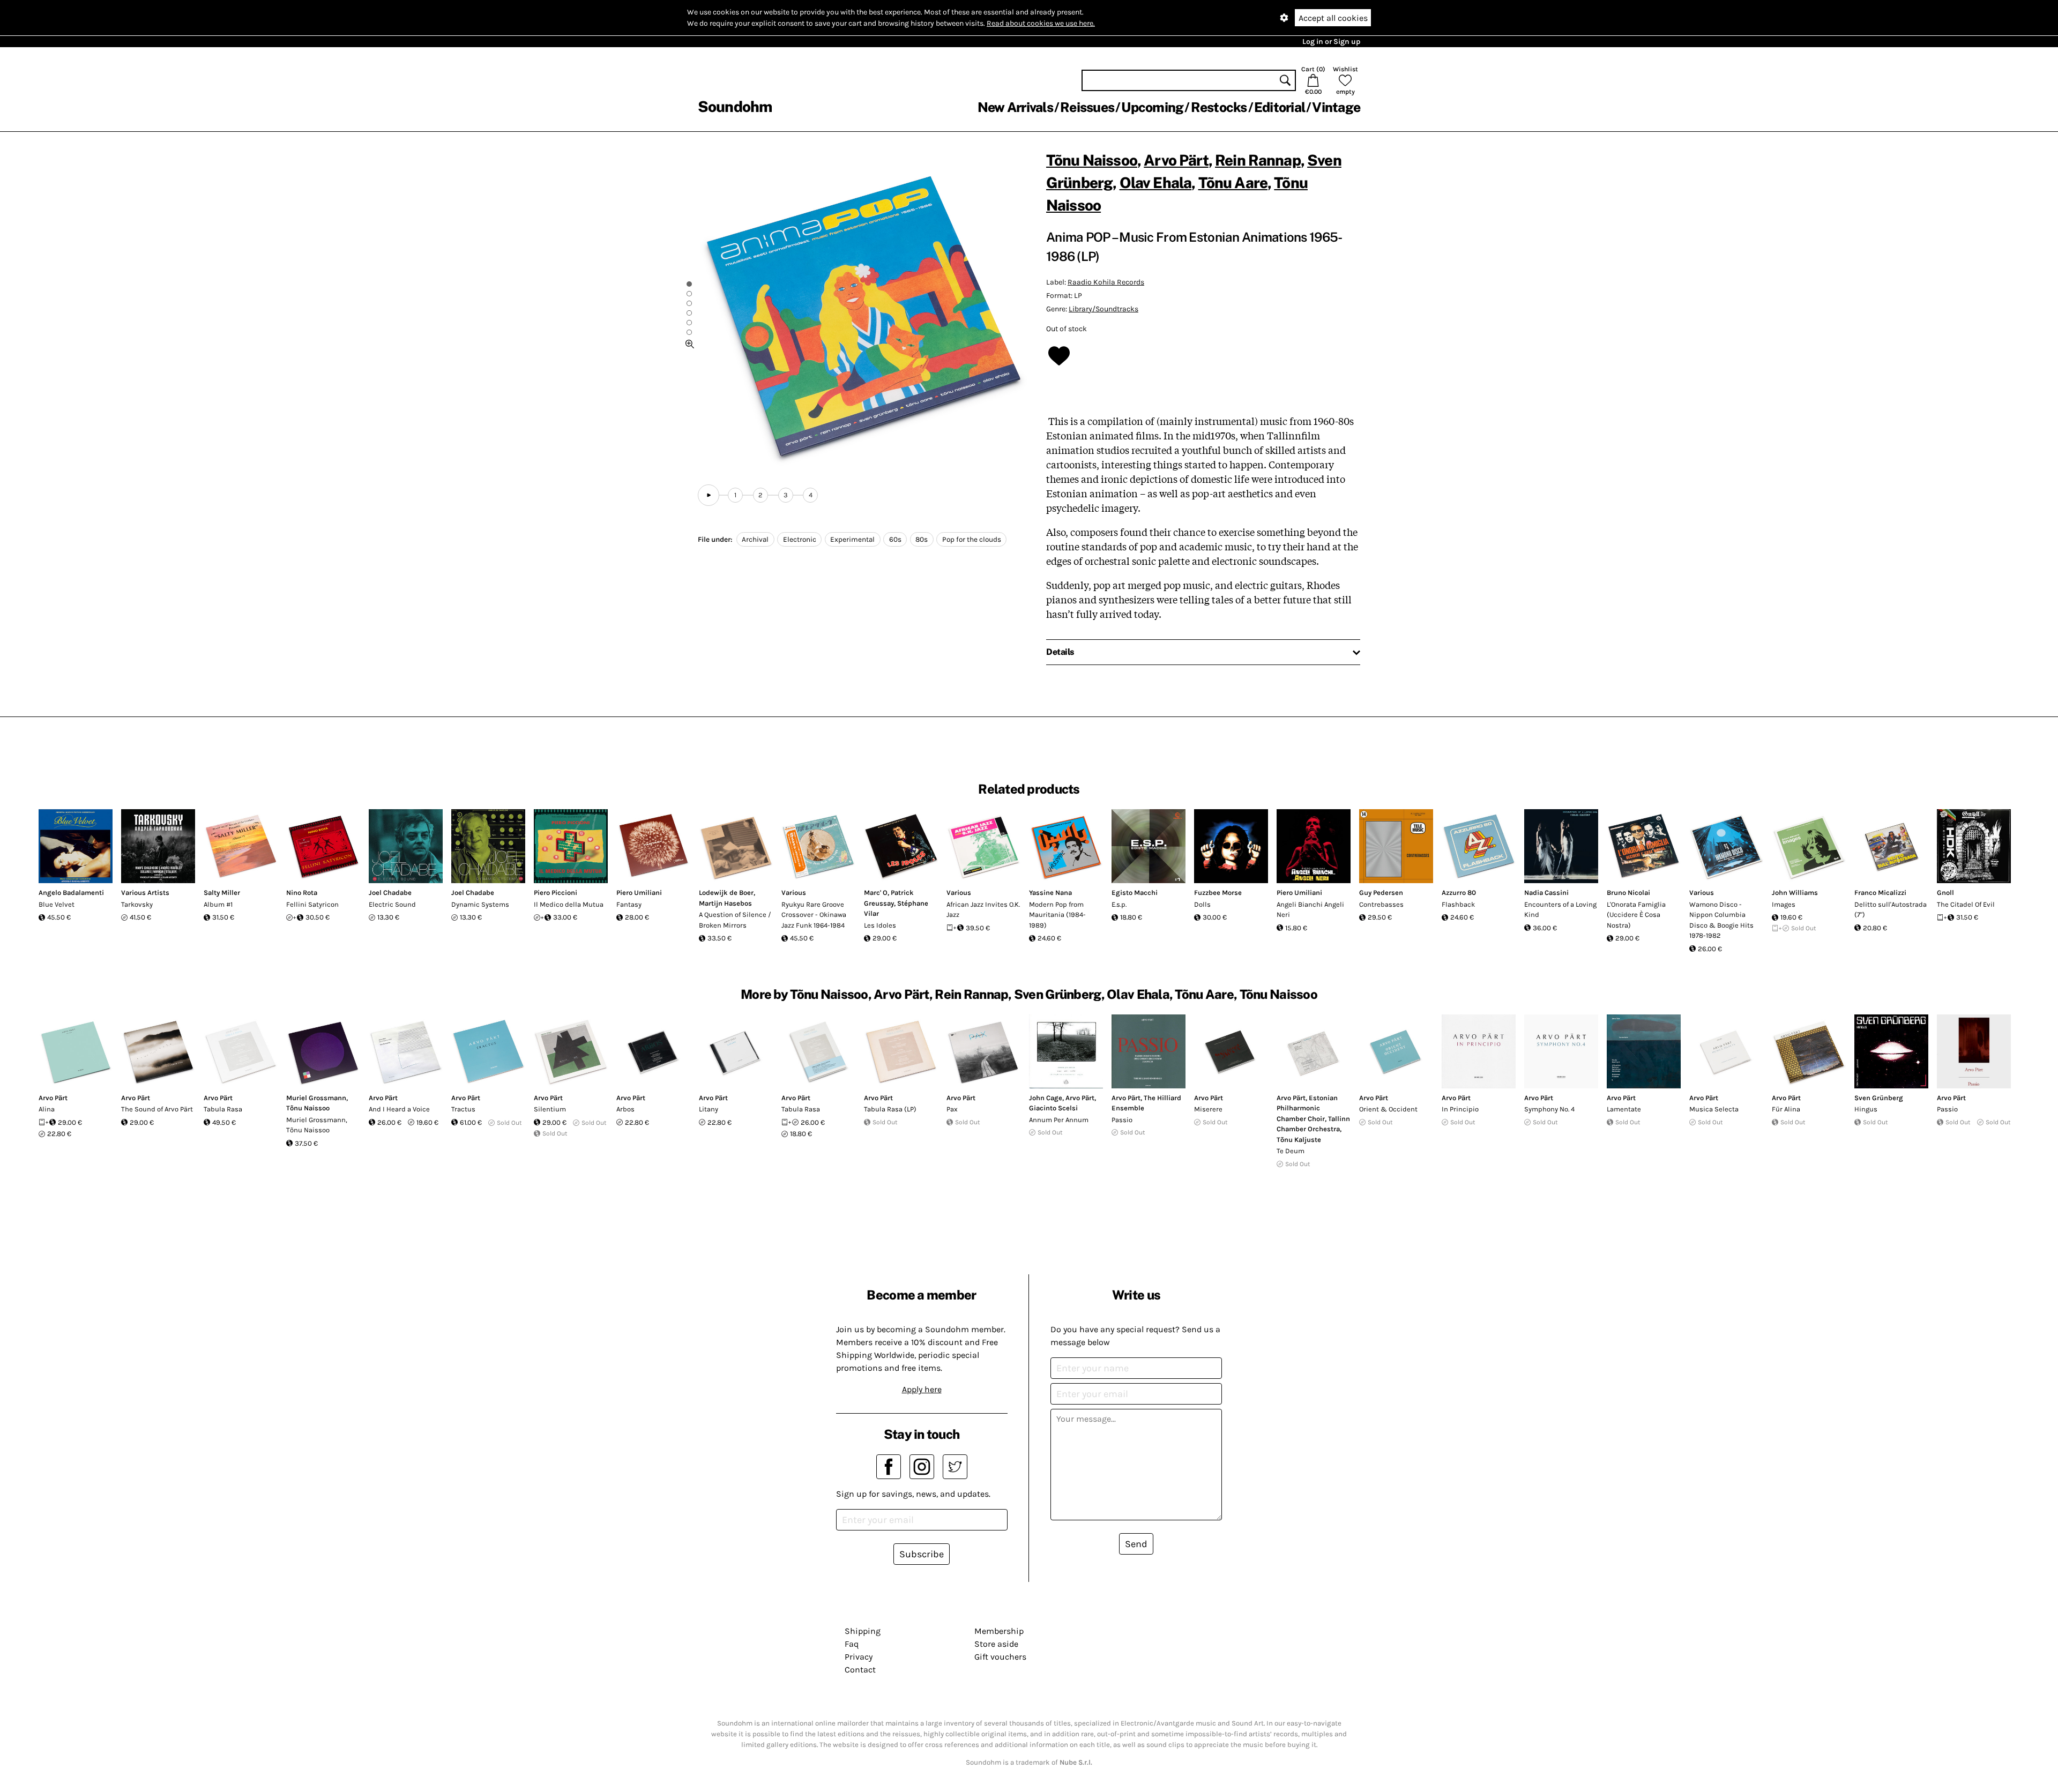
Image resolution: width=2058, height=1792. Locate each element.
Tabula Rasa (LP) (890, 1109)
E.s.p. (1119, 904)
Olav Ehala (1156, 182)
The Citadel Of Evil (1966, 904)
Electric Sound (392, 904)
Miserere (1208, 1109)
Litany (709, 1109)
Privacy (859, 1657)
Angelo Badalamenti (71, 893)
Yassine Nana (1050, 893)
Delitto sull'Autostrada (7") (1891, 910)
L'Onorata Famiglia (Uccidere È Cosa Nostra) (1636, 915)
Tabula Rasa (223, 1109)
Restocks (1219, 107)
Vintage (1336, 107)
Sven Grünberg (1879, 1098)
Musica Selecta (1714, 1109)
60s (895, 539)
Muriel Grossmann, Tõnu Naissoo (317, 1125)
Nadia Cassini (1546, 893)
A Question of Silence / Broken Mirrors (735, 920)
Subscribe (922, 1554)
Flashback (1458, 904)
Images (1784, 904)
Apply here (922, 1389)
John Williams (1795, 893)
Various (794, 893)
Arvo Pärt (1176, 160)
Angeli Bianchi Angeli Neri (1310, 910)
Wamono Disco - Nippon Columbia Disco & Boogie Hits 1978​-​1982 (1721, 920)
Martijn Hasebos (725, 903)
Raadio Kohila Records (1106, 282)
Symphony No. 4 (1549, 1109)
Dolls (1202, 904)
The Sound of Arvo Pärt (157, 1109)
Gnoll (1945, 893)
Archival (755, 539)
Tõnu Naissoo (1092, 160)
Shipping (863, 1631)
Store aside (996, 1644)
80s (922, 539)
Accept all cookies (1333, 18)
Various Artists (145, 893)
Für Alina (1786, 1109)
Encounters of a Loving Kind (1560, 910)
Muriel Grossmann (316, 1098)
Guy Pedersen (1381, 893)
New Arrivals (1015, 107)
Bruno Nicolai (1628, 893)
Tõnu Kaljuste (1299, 1140)
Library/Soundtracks (1103, 309)
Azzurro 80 (1459, 893)
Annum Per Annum (1059, 1120)
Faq (852, 1644)
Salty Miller (222, 893)
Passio (1122, 1120)
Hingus (1866, 1109)
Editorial (1280, 107)
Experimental (852, 539)
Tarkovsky (137, 904)
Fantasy (629, 904)
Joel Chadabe (390, 893)
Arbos (625, 1109)
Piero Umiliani (639, 893)
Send (1136, 1544)
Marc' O (876, 893)
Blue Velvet (57, 904)
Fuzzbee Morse (1218, 893)
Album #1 (218, 904)
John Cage (1046, 1098)
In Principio (1460, 1109)
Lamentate (1624, 1109)
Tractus (463, 1109)
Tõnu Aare (1233, 182)
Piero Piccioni (555, 893)
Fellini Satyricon (312, 904)
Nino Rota (302, 893)
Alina (47, 1109)
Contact (860, 1670)
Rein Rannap (1258, 160)
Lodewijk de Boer (726, 893)
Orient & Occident (1388, 1109)
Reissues (1087, 107)
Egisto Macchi (1135, 893)
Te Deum (1291, 1151)
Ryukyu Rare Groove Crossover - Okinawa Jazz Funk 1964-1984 (814, 915)
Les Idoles (880, 925)
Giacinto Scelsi (1053, 1108)
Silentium (550, 1109)
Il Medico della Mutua (569, 904)
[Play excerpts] (709, 495)
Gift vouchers (1000, 1657)
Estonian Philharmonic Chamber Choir (1307, 1108)
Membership (999, 1631)
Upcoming (1152, 107)
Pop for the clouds (972, 539)
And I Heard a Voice (399, 1109)
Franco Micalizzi (1880, 893)
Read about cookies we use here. (1041, 23)
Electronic (800, 539)
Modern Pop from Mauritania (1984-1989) (1057, 915)
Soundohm (735, 106)
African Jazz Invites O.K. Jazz (983, 910)
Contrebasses (1381, 904)
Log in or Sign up (1331, 42)
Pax (952, 1109)
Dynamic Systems (480, 904)
